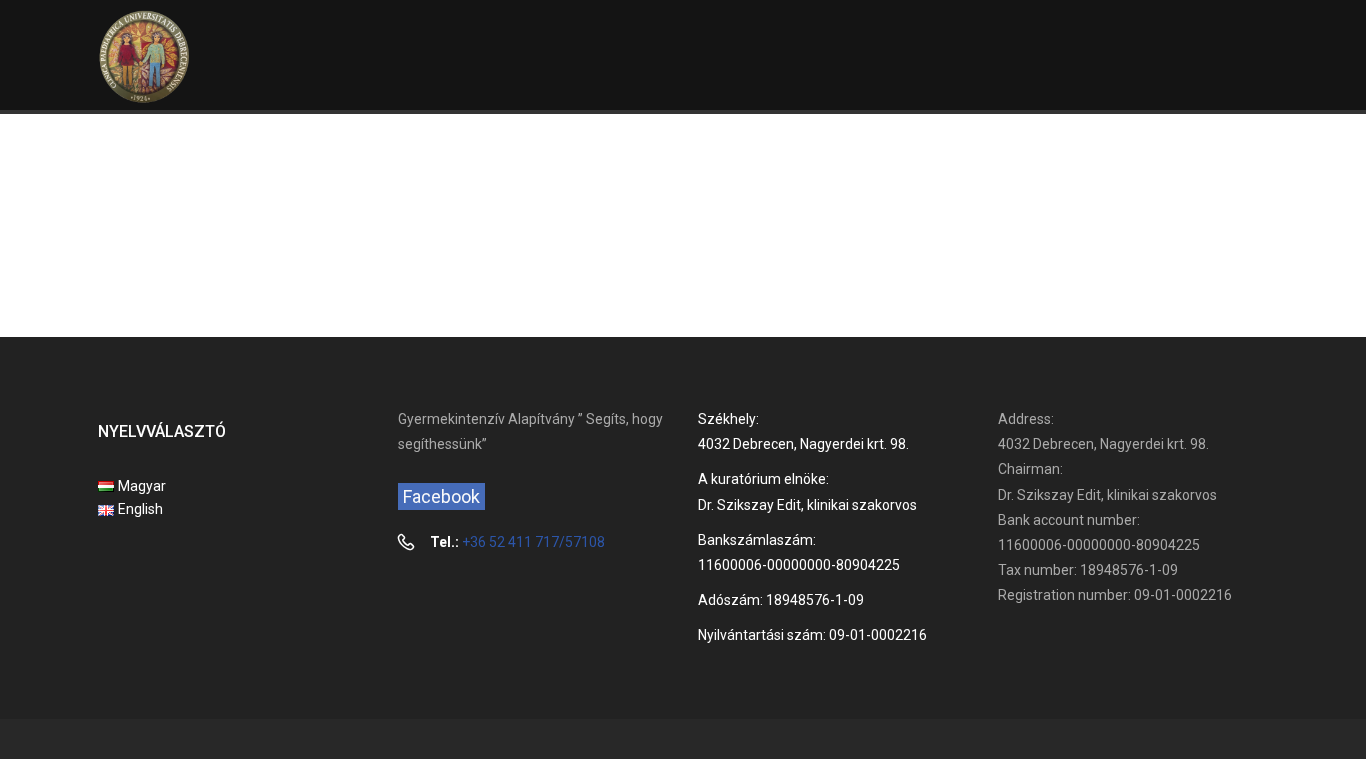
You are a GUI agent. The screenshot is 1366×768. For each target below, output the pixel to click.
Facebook (441, 496)
